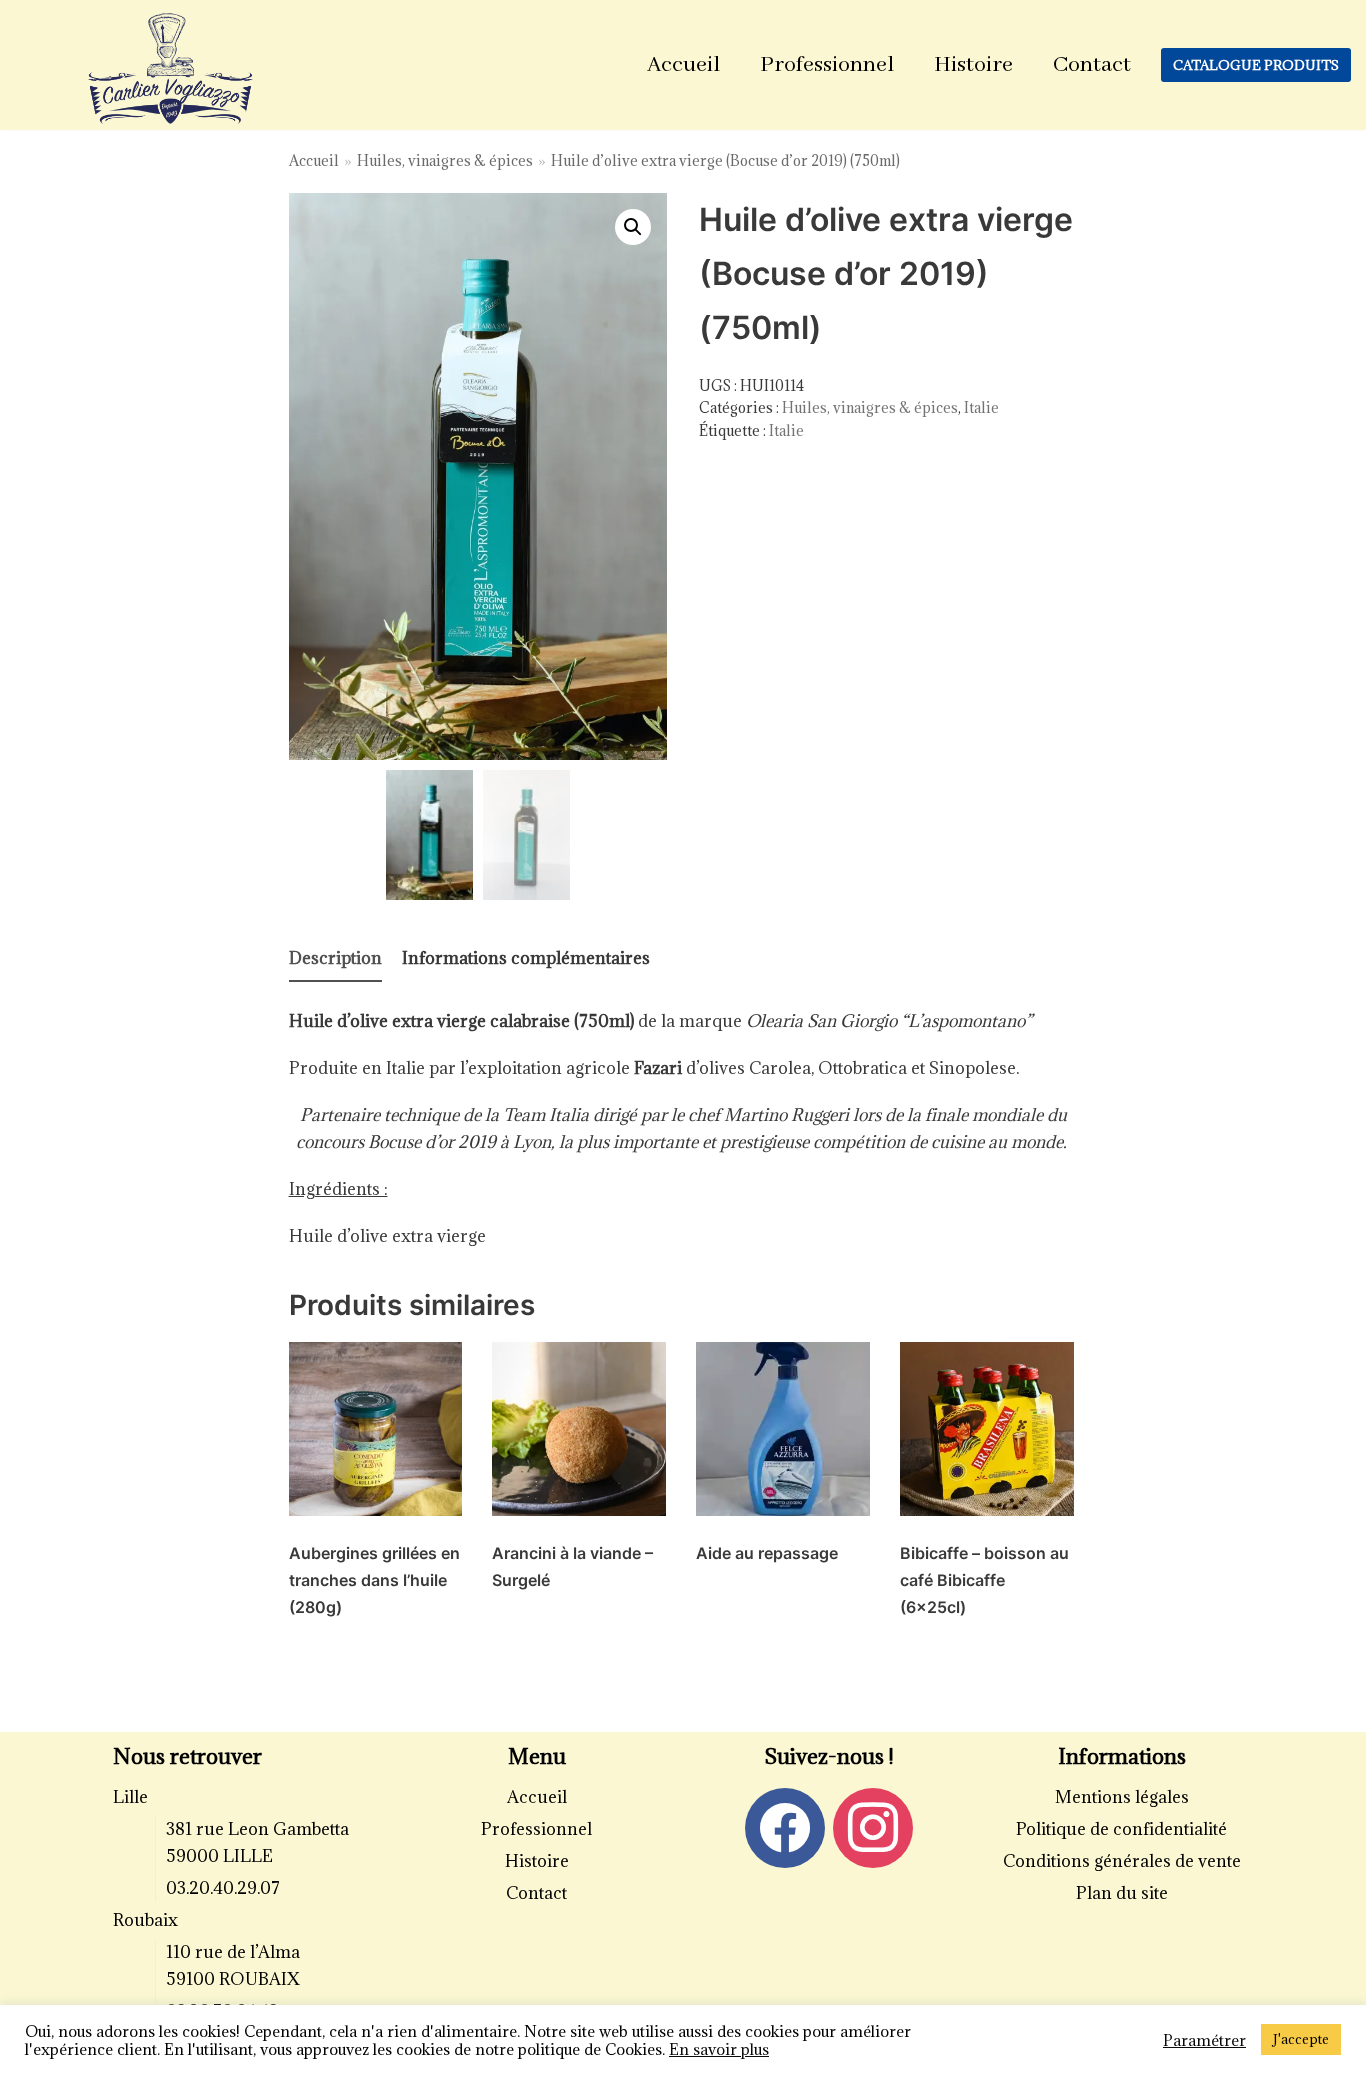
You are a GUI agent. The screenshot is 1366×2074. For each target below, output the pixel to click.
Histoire (973, 65)
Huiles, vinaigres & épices (445, 160)
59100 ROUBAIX (233, 1979)
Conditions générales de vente (1122, 1861)
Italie (981, 407)
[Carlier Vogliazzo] (171, 70)
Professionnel (827, 65)
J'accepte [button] (1301, 2039)
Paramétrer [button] (1204, 2040)
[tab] (335, 959)
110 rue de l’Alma (233, 1952)
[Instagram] (873, 1826)
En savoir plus (719, 2049)
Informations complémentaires (526, 958)
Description (335, 958)
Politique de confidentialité (1121, 1829)
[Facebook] (785, 1826)
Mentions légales (1122, 1797)
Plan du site (1122, 1893)
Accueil (683, 65)
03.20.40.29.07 (223, 1888)
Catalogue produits (1256, 65)
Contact (1092, 65)
